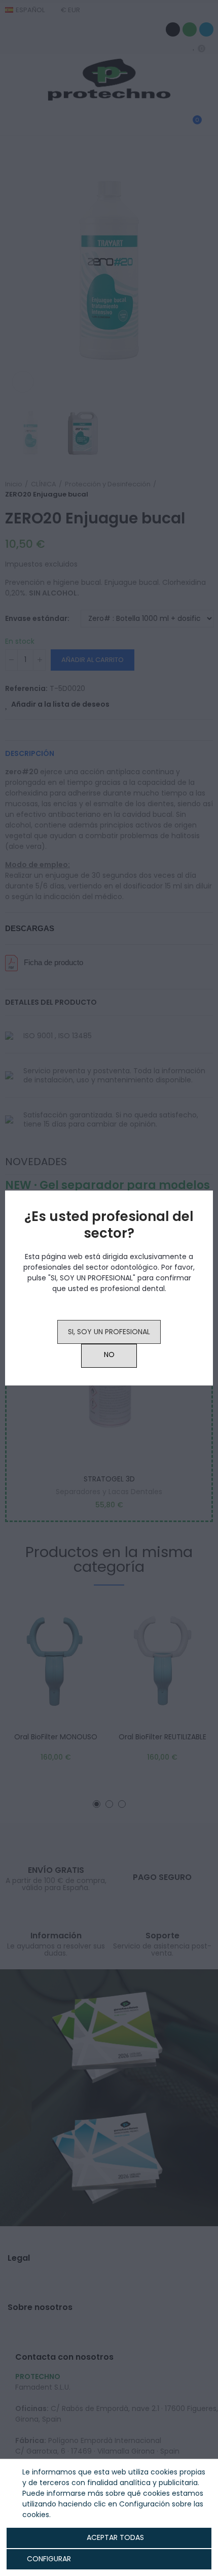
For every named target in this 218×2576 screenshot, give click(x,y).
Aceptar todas (115, 2537)
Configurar (48, 2559)
